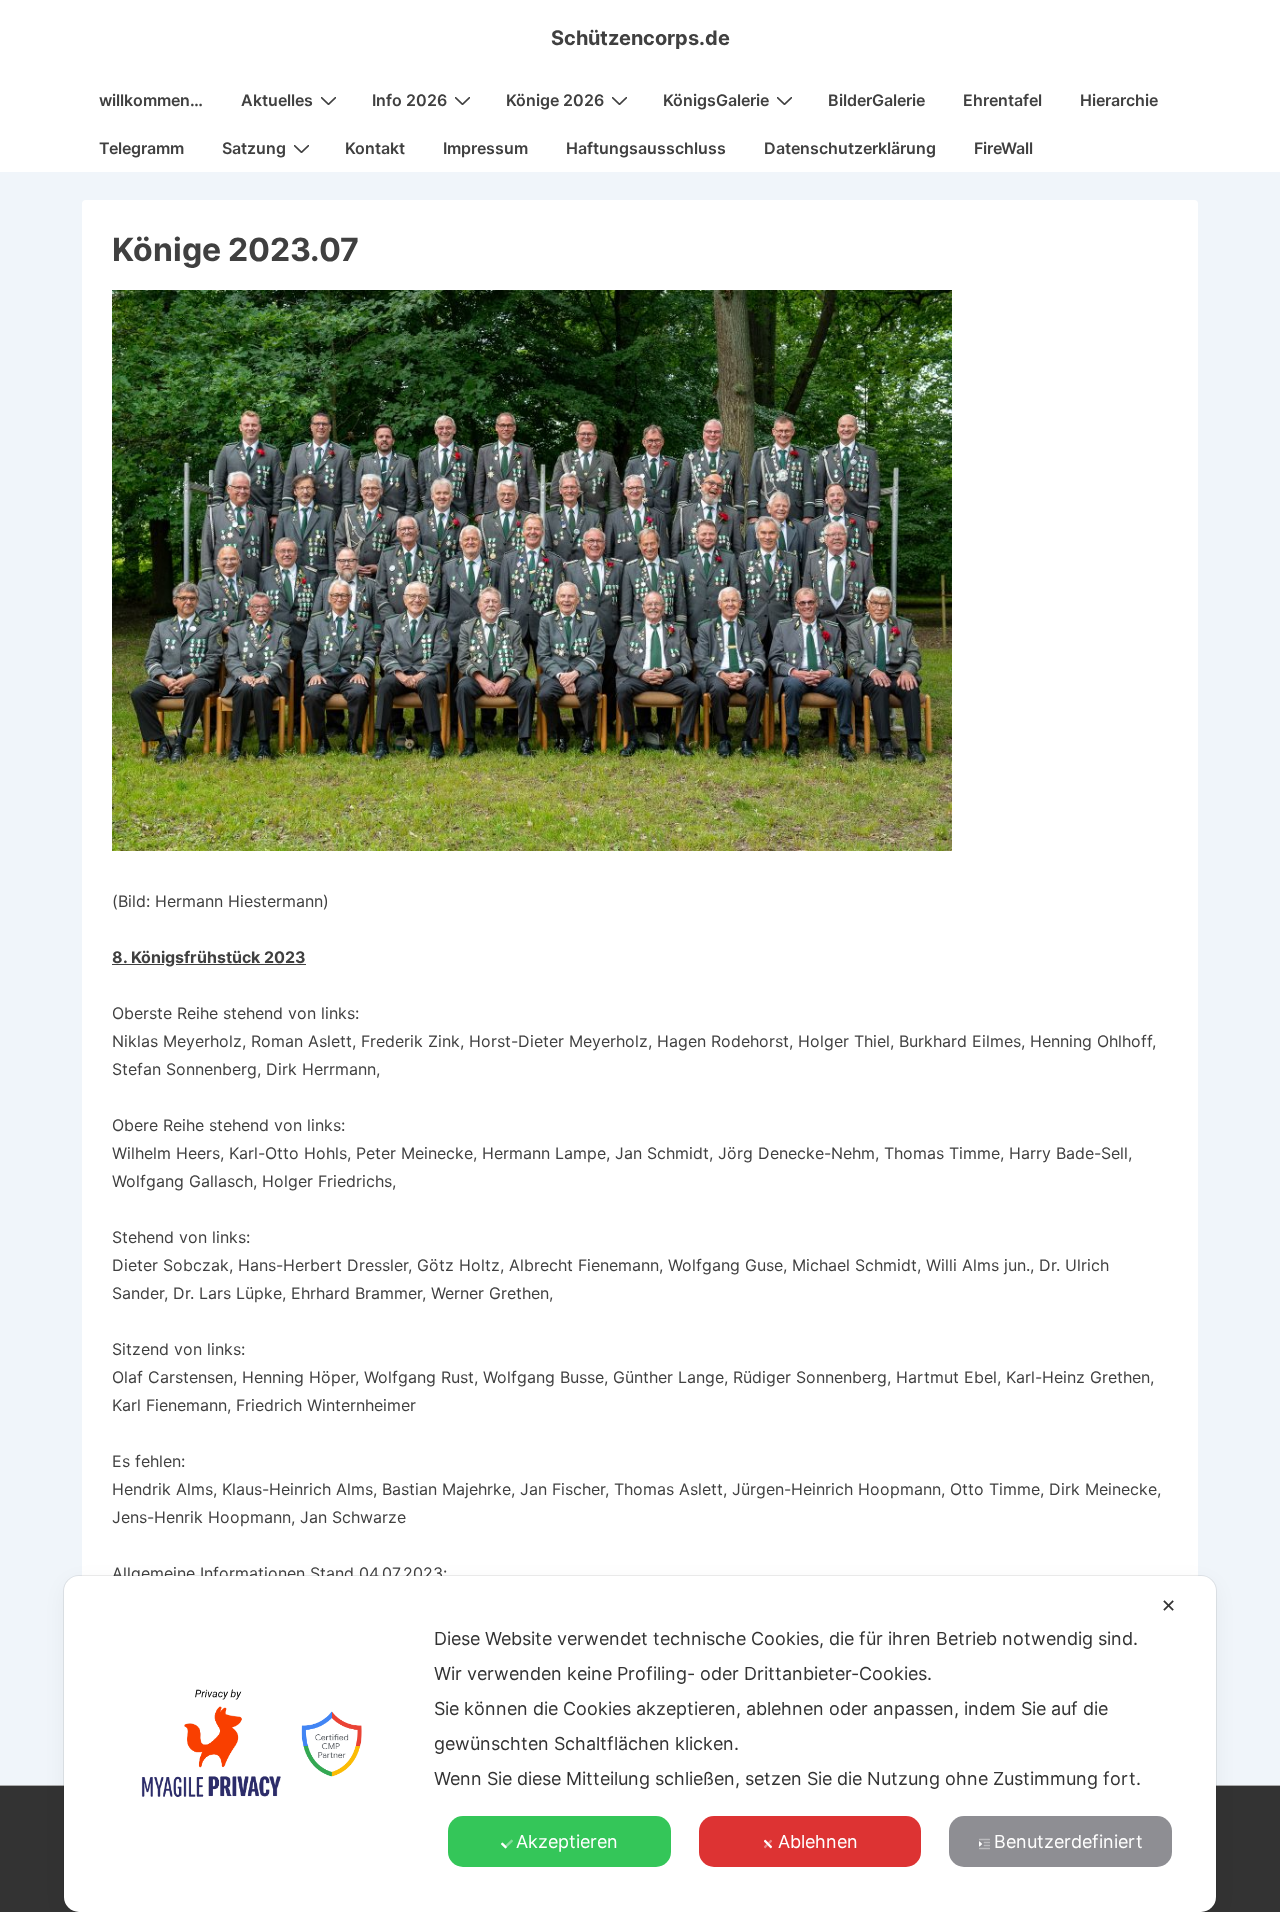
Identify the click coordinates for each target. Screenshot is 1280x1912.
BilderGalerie (876, 100)
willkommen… (151, 100)
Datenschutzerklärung (850, 148)
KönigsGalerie (716, 100)
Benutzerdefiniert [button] (1068, 1841)
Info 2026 (409, 100)
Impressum (485, 148)
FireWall (1003, 148)
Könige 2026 (555, 100)
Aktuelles (277, 100)
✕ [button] (1168, 1605)
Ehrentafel (1002, 100)
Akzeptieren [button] (567, 1841)
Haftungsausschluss (646, 148)
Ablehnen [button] (818, 1841)
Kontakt (375, 148)
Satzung (254, 148)
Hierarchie (1119, 100)
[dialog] (640, 1744)
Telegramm (141, 148)
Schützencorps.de (640, 38)
